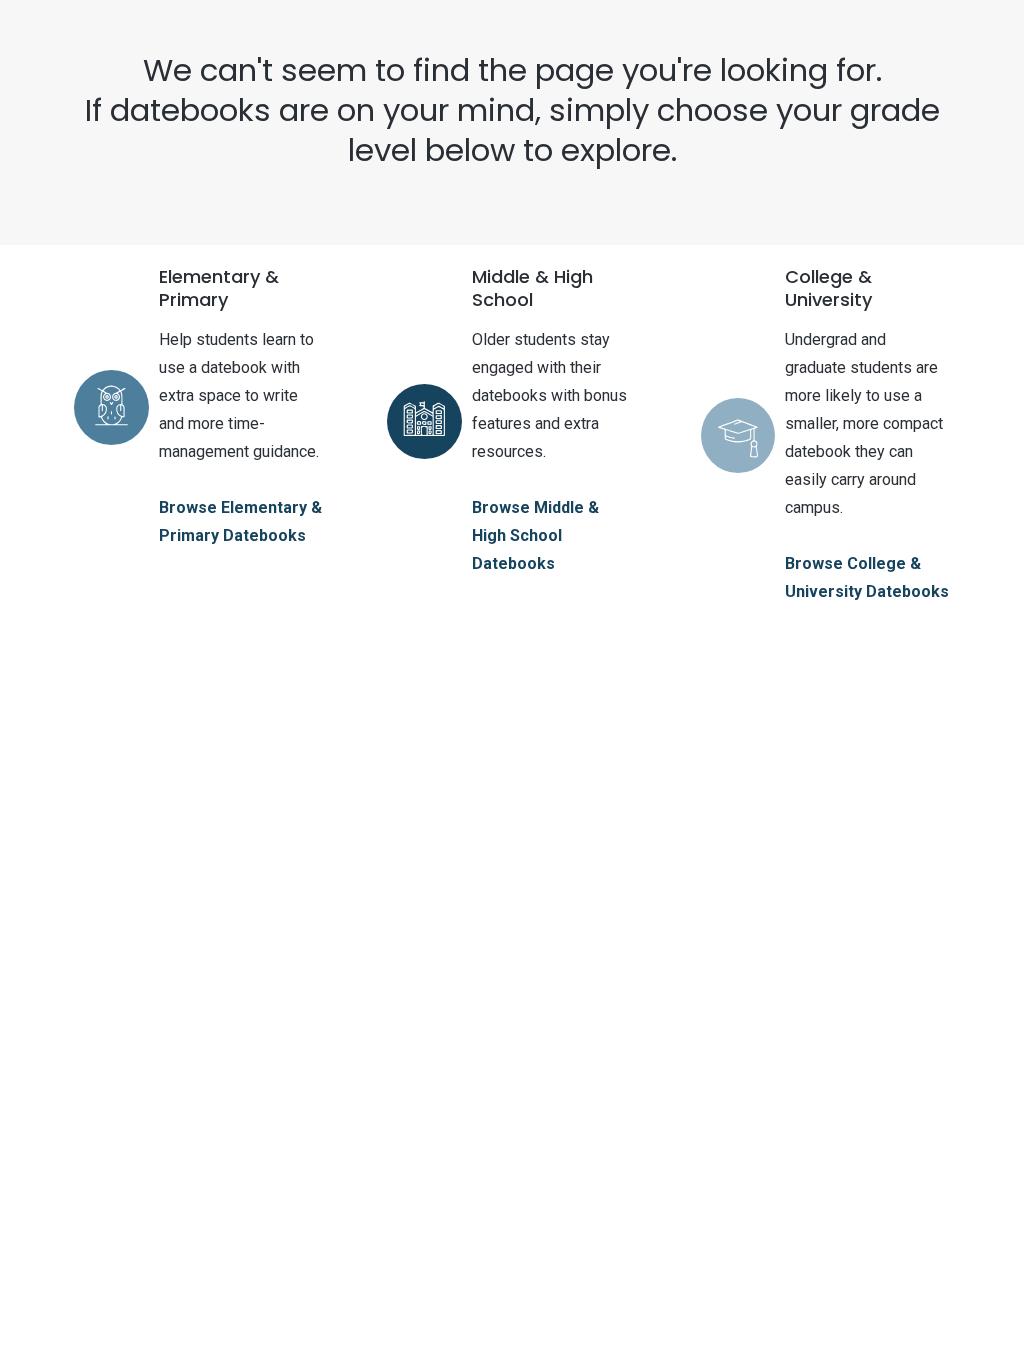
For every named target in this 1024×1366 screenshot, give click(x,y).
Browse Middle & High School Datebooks (535, 535)
